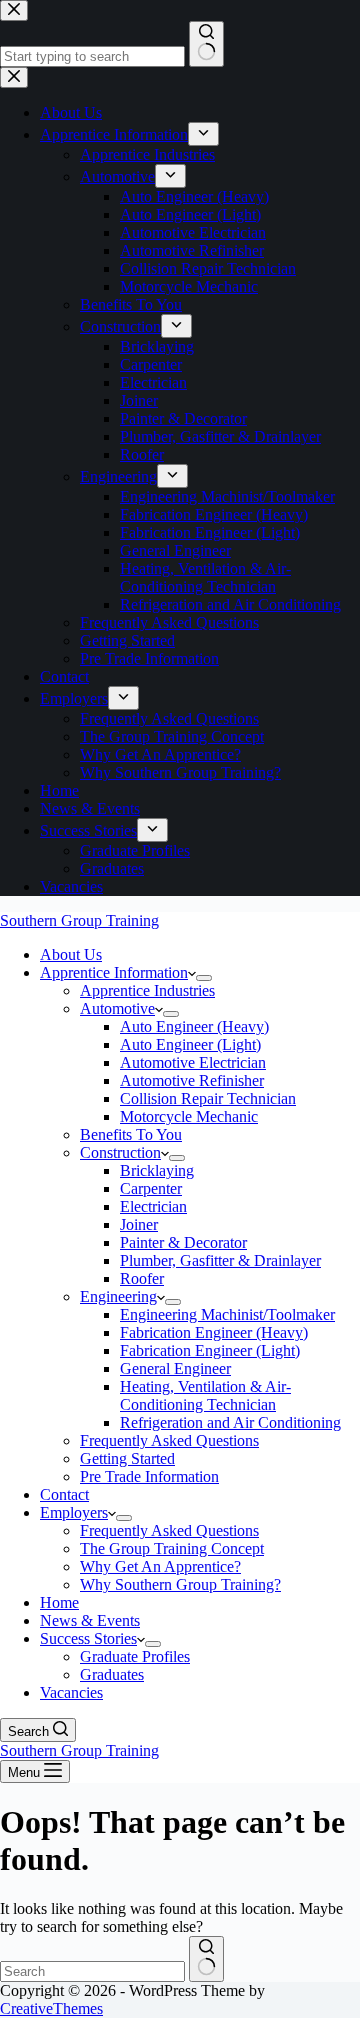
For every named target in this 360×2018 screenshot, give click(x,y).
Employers (74, 1512)
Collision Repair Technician (208, 1098)
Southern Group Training (79, 920)
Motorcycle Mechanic (189, 1116)
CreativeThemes (51, 2008)
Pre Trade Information (149, 1476)
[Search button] (206, 1959)
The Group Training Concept (172, 1548)
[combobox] (92, 1971)
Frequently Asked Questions (169, 1440)
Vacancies (71, 1692)
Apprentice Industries (147, 990)
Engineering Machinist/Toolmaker (227, 1314)
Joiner (139, 1224)
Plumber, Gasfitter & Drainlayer (220, 1260)
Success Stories (88, 1638)
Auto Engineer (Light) (190, 1044)
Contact (64, 1494)
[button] (192, 972)
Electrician (153, 1206)
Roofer (142, 1278)
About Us (71, 954)
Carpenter (151, 1188)
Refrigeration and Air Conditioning (230, 1422)
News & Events (90, 1620)
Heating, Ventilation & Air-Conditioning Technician (205, 1395)
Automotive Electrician (193, 1062)
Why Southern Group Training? (180, 1584)
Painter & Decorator (183, 1242)
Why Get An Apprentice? (160, 1566)
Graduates (112, 1674)
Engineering (118, 1296)
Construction (120, 1152)
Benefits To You (131, 1134)
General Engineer (175, 1368)
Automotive (117, 1008)
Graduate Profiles (135, 1656)
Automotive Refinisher (192, 1080)
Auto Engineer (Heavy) (194, 1026)
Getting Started (127, 1458)
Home (59, 1602)
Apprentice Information (114, 972)
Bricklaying (157, 1170)
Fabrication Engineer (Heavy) (214, 1332)
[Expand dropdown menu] (204, 978)
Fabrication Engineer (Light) (210, 1350)
